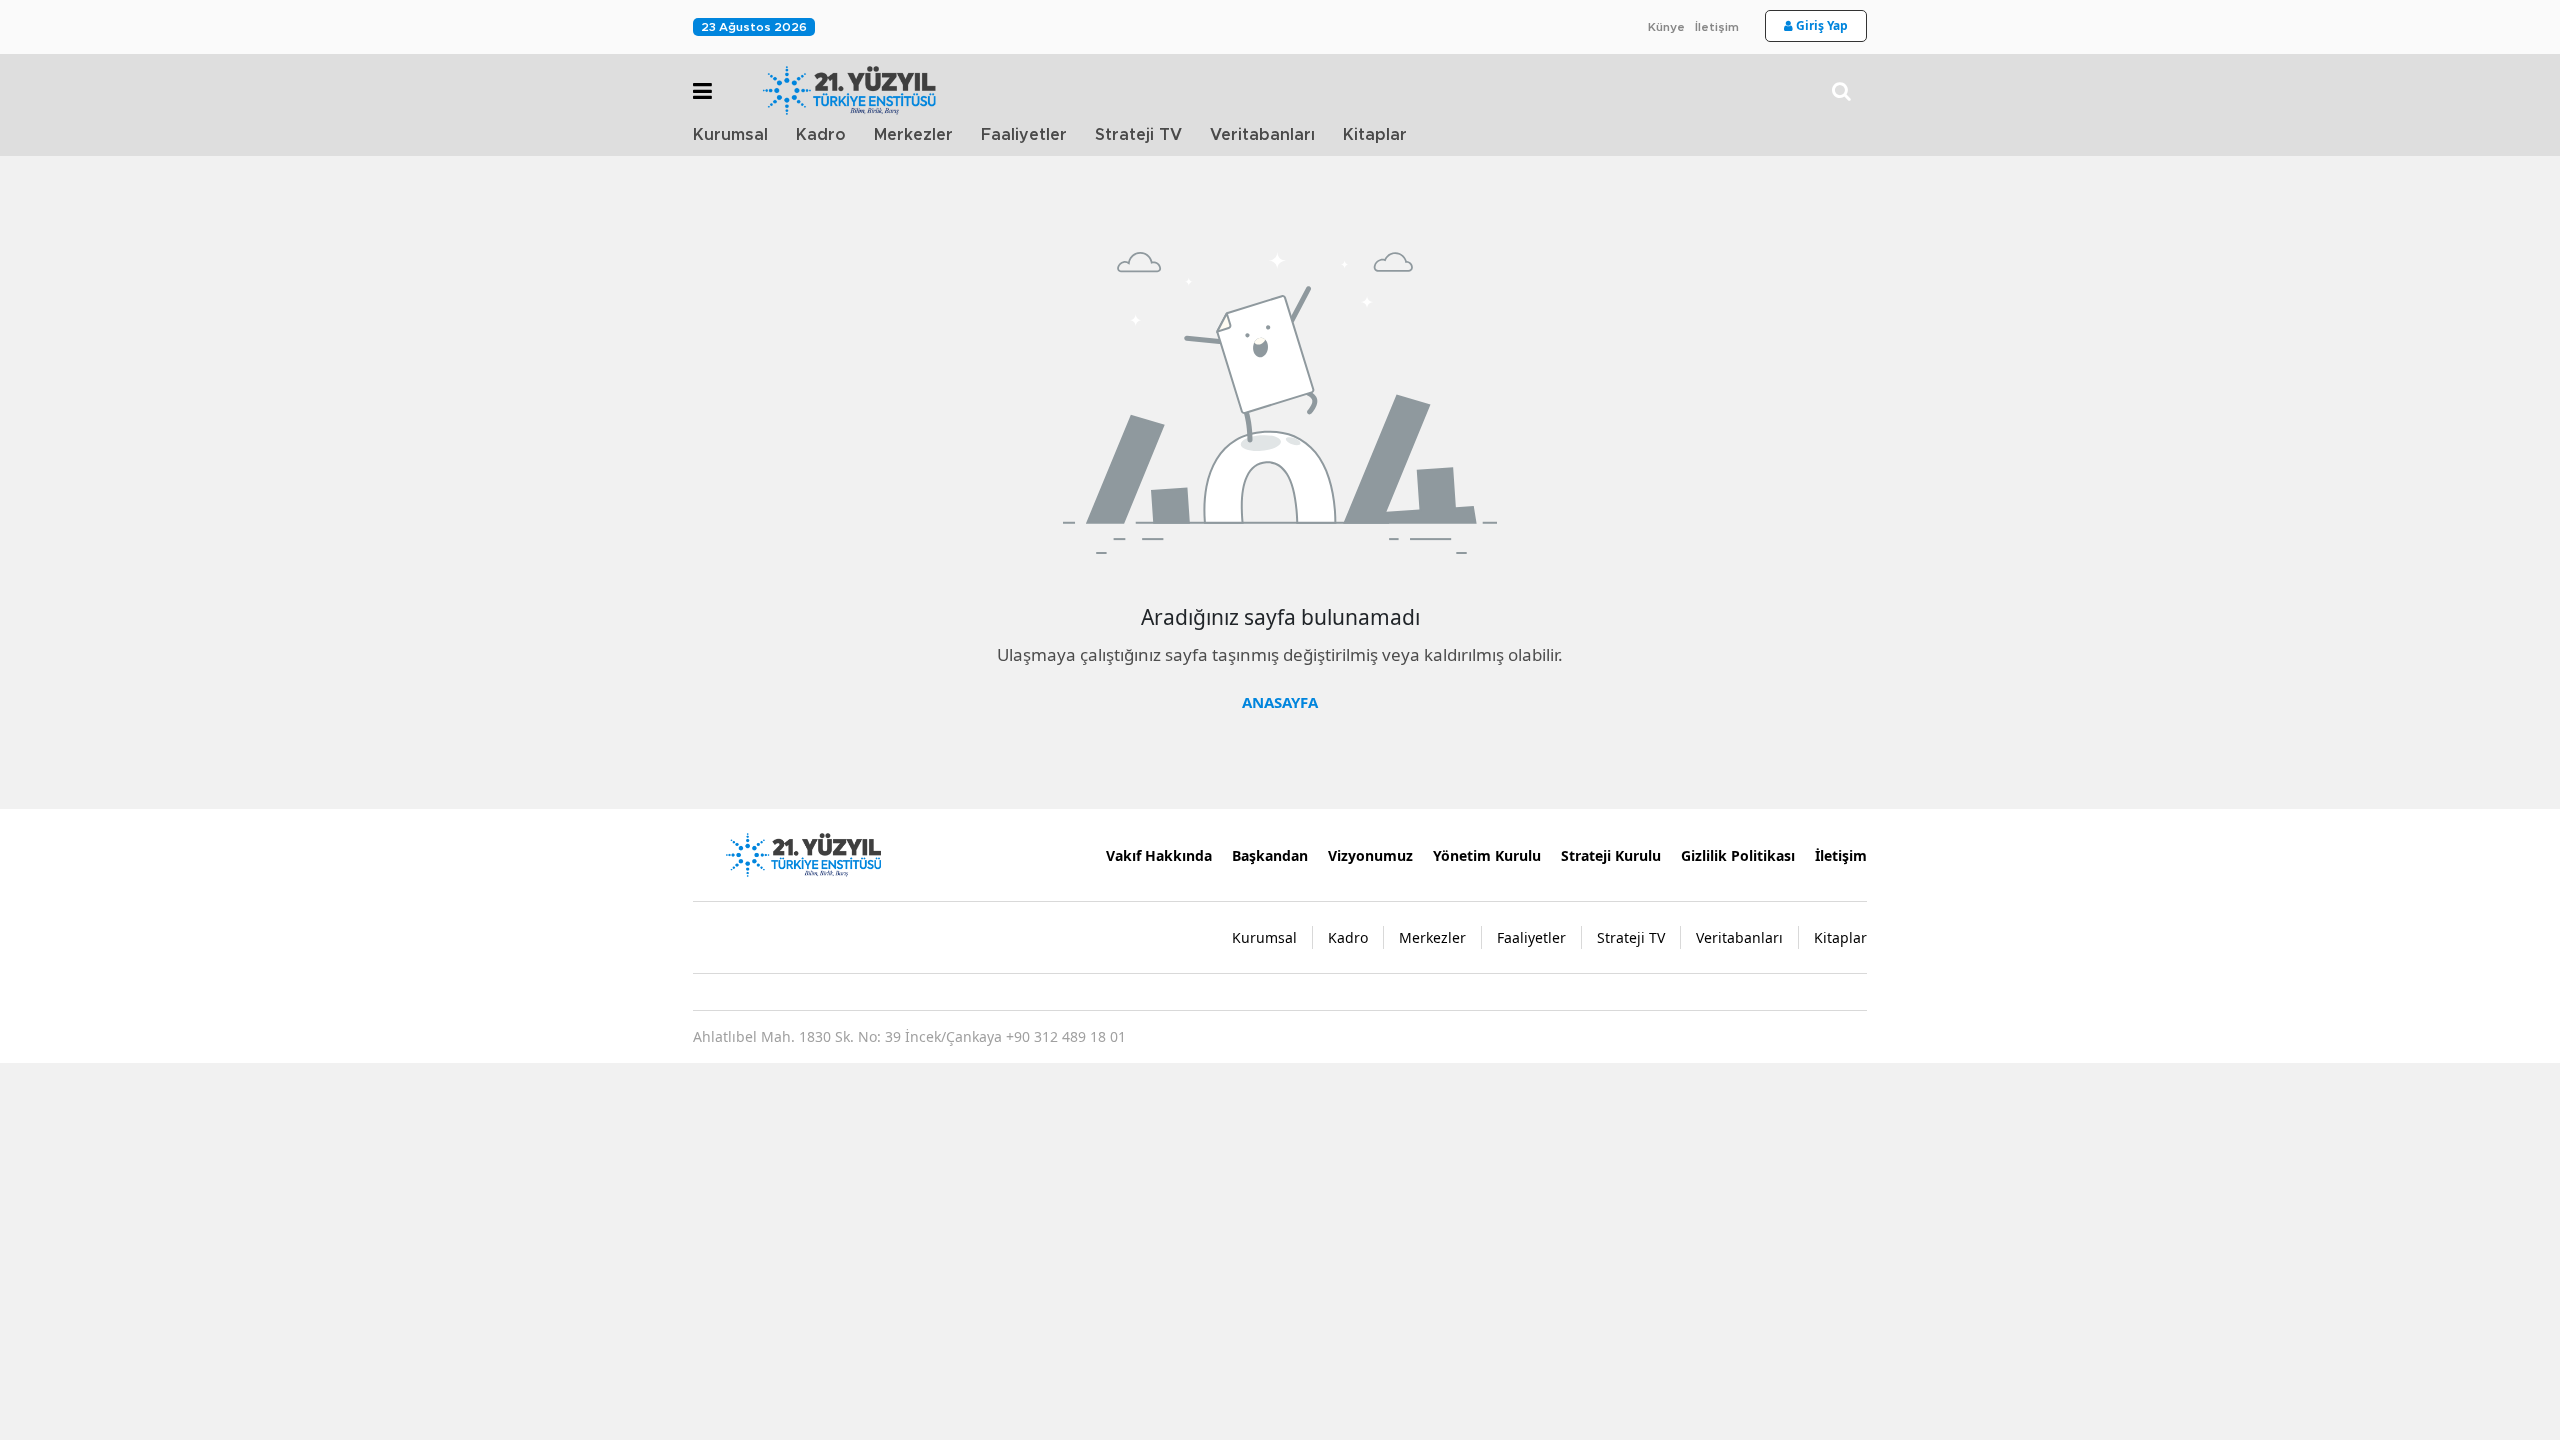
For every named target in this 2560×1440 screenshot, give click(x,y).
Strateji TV (1138, 135)
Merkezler (913, 135)
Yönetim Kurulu (1487, 855)
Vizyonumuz (1370, 855)
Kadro (821, 135)
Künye (1666, 27)
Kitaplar (1375, 135)
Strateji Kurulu (1611, 855)
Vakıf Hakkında (1159, 855)
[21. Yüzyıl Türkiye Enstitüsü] (803, 853)
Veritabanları (1262, 135)
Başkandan (1270, 855)
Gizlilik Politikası (1738, 855)
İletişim (1717, 27)
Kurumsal (730, 135)
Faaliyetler (1024, 135)
